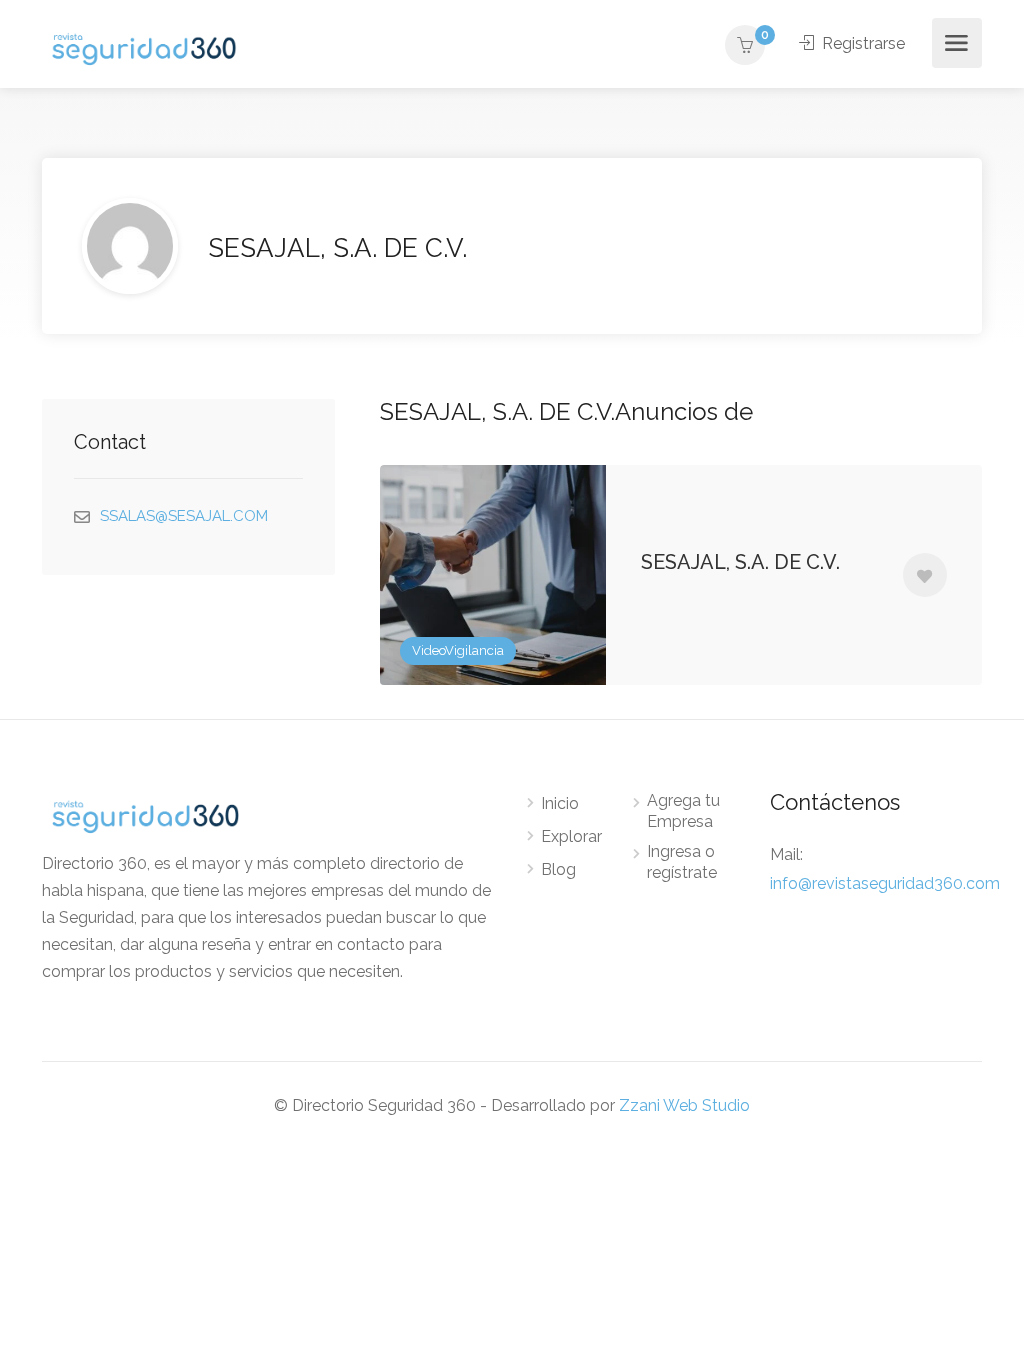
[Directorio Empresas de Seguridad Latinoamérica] (144, 47)
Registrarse (861, 43)
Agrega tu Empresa (683, 811)
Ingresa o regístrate (682, 862)
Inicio (560, 803)
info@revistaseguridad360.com (885, 883)
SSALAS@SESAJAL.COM (184, 516)
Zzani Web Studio (684, 1105)
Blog (558, 869)
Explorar (571, 836)
